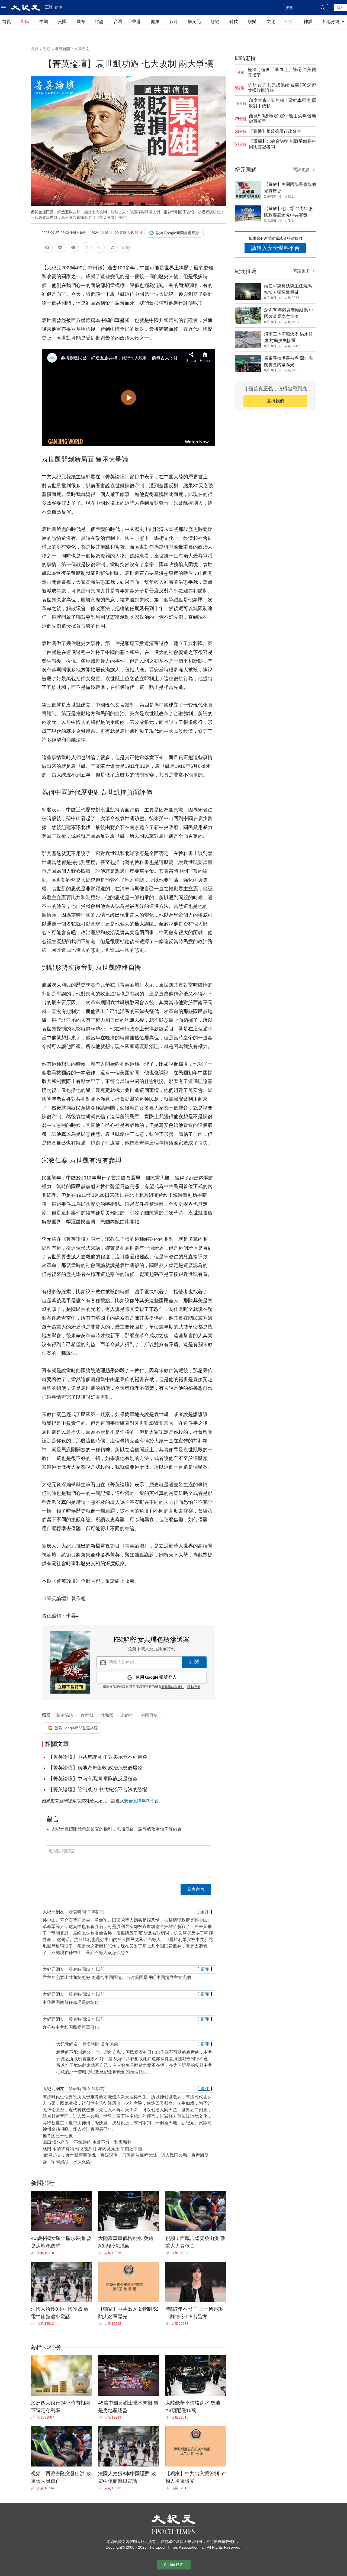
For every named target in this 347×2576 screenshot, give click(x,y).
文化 (271, 22)
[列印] (99, 248)
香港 (136, 22)
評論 (99, 22)
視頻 (47, 49)
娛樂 (252, 22)
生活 (289, 22)
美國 (62, 22)
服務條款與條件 (173, 1687)
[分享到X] (73, 248)
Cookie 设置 (173, 2565)
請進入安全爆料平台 (275, 248)
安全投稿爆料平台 (142, 1801)
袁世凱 (87, 1715)
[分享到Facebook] (47, 248)
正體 (49, 7)
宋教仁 (127, 1715)
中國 (44, 22)
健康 (155, 22)
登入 (340, 7)
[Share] (34, 2253)
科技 (234, 22)
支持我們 (275, 401)
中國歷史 (149, 1715)
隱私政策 (194, 1687)
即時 (25, 22)
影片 (173, 22)
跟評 (205, 1912)
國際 (81, 22)
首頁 (7, 22)
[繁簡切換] (125, 248)
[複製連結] (86, 247)
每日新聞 (62, 49)
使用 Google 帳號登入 (156, 1677)
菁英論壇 (65, 1715)
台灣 (118, 22)
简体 (59, 7)
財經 (215, 22)
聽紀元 (194, 22)
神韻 (308, 22)
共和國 (107, 1715)
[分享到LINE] (60, 248)
